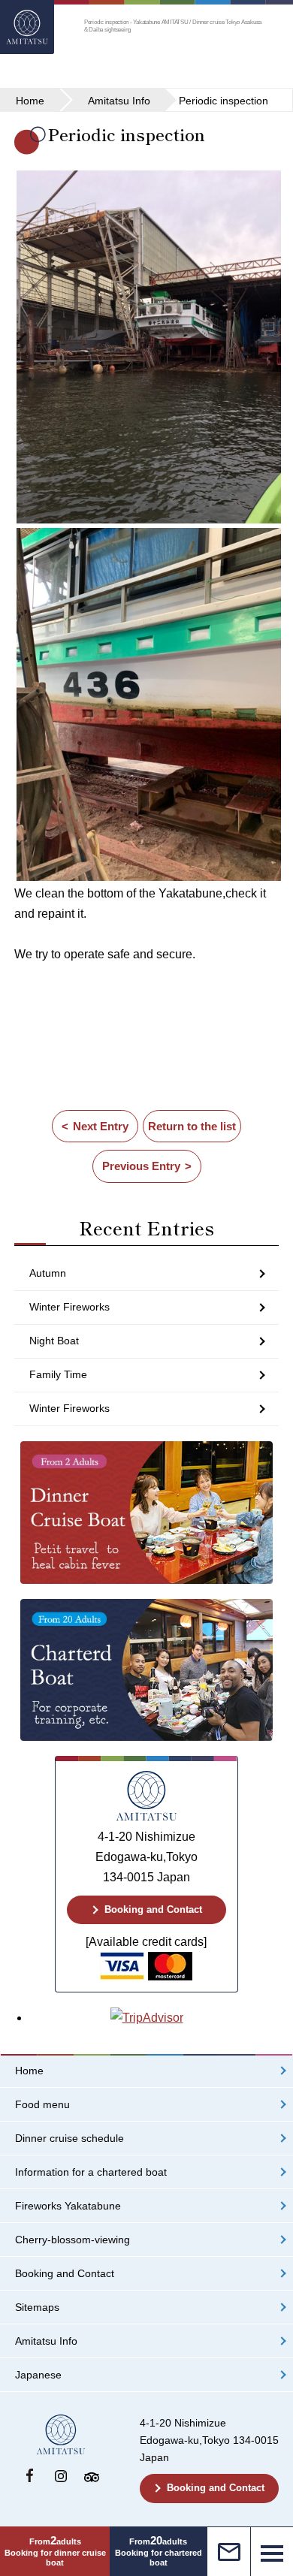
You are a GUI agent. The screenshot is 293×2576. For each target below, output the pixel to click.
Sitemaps (37, 2308)
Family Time (58, 1374)
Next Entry (101, 1126)
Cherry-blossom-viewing (72, 2240)
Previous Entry (141, 1166)
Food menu (42, 2105)
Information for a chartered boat (91, 2172)
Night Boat (54, 1341)
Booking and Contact (153, 1909)
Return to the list (192, 1126)
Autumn (48, 1273)
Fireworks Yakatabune (68, 2206)
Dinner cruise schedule (69, 2139)
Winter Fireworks (69, 1307)
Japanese (38, 2375)
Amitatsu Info (46, 2341)
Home (29, 2071)
